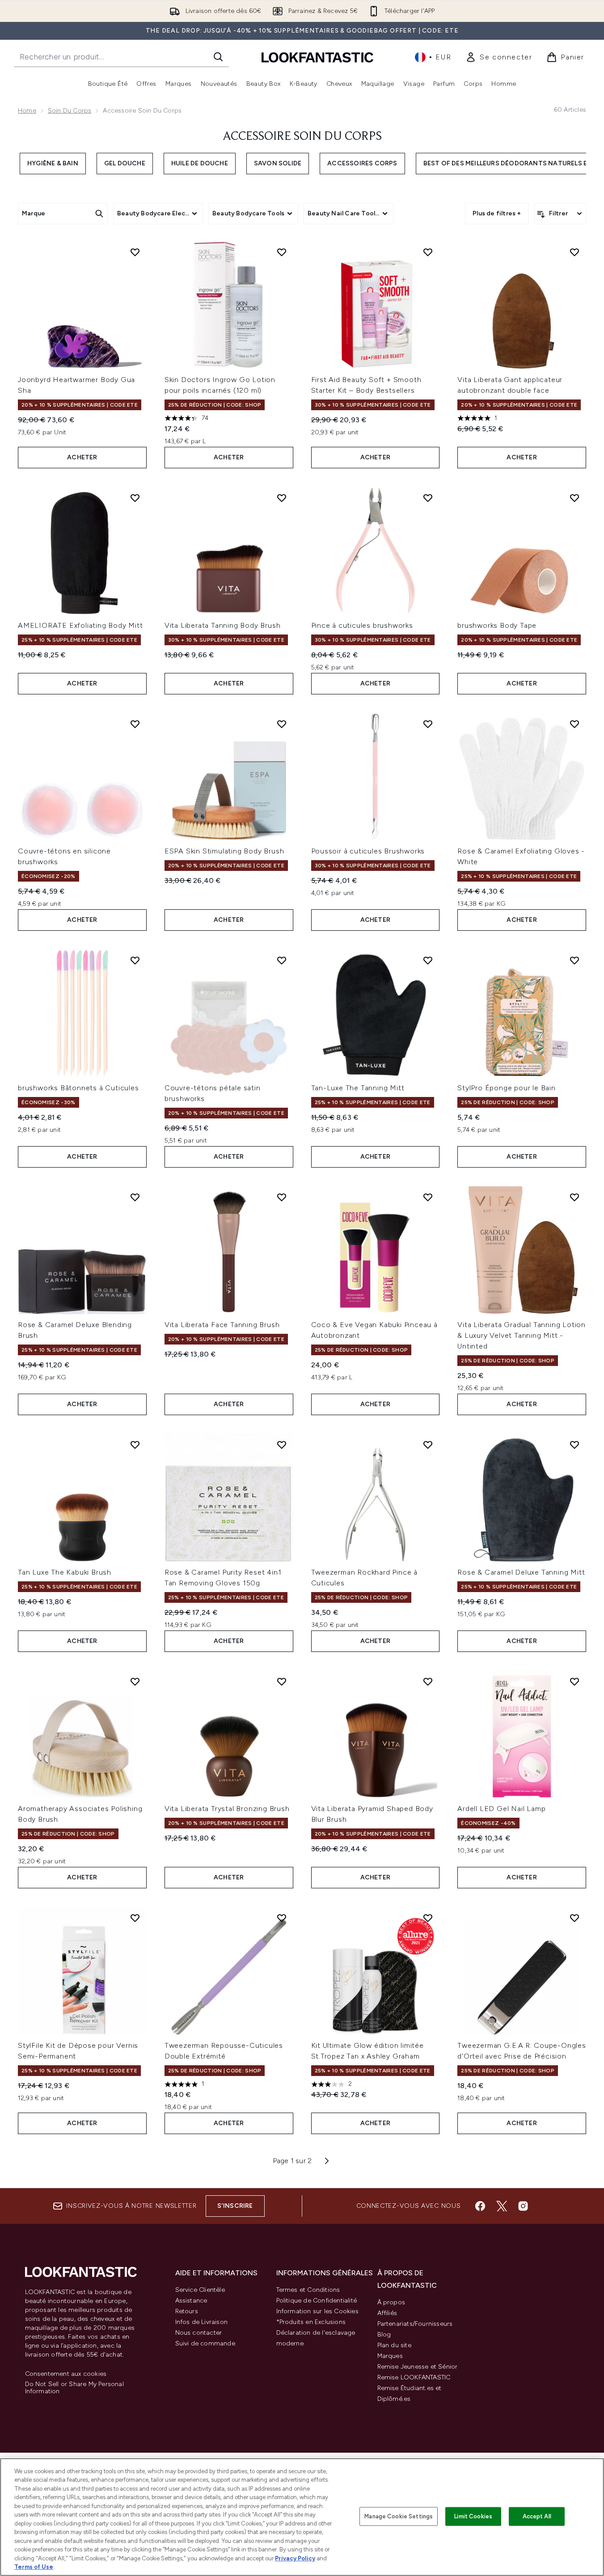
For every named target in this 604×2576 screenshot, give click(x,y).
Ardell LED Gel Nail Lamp (501, 1809)
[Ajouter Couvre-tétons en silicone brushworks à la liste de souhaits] (135, 724)
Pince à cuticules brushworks (362, 625)
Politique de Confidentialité (317, 2301)
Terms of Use (34, 2567)
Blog (384, 2334)
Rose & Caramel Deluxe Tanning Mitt (521, 1572)
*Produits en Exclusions (311, 2322)
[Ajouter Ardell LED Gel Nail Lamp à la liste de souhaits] (574, 1681)
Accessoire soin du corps (302, 137)
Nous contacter (199, 2333)
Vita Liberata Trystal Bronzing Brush (227, 1809)
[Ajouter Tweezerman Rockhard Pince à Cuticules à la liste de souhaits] (428, 1445)
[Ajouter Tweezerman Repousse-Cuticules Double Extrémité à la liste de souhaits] (282, 1918)
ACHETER (82, 457)
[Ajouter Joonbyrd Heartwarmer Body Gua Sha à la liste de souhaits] (135, 252)
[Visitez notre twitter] (502, 2206)
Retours (187, 2311)
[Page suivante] (327, 2161)
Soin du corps (70, 111)
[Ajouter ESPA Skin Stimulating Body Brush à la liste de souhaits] (282, 724)
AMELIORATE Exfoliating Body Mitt (80, 625)
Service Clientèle (200, 2290)
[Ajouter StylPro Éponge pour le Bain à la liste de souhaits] (574, 960)
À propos (391, 2302)
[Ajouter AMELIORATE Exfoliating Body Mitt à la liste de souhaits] (135, 498)
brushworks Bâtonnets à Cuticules (78, 1088)
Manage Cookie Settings (399, 2516)
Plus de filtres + (497, 213)
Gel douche (125, 163)
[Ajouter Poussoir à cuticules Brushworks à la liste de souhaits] (428, 724)
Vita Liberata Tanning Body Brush (223, 625)
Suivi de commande (205, 2343)
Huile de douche (200, 163)
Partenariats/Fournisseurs (415, 2324)
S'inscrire (235, 2206)
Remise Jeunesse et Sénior (418, 2367)
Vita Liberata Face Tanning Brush (222, 1325)
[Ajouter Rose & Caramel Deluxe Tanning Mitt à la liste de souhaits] (574, 1445)
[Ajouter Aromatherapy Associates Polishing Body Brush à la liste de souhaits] (135, 1681)
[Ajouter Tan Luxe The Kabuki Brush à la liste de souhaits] (135, 1445)
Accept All (537, 2516)
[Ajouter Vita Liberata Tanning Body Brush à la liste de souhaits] (282, 498)
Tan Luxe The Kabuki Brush (65, 1572)
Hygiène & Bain (53, 163)
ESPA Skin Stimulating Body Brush (224, 851)
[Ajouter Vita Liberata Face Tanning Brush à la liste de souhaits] (282, 1197)
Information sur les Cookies (317, 2311)
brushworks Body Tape (497, 625)
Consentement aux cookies (66, 2374)
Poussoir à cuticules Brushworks (368, 851)
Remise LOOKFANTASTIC (414, 2377)
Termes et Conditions (308, 2290)
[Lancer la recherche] (218, 57)
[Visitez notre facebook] (480, 2206)
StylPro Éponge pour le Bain (507, 1088)
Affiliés (387, 2313)
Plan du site (394, 2345)
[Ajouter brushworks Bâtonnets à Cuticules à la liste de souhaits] (135, 960)
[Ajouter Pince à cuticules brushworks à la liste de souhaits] (428, 498)
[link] (499, 57)
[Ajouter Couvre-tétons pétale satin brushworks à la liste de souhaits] (282, 960)
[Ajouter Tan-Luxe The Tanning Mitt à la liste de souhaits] (428, 960)
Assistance (191, 2301)
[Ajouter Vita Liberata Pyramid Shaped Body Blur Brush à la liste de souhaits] (428, 1681)
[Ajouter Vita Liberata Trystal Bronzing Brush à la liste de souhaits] (282, 1681)
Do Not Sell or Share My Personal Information (74, 2388)
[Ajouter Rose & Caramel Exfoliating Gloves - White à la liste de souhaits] (574, 724)
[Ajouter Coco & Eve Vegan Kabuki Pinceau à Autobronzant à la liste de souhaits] (428, 1197)
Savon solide (278, 163)
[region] (302, 2517)
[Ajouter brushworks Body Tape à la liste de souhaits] (574, 498)
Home (27, 111)
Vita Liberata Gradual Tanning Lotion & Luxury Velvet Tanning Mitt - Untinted (522, 1335)
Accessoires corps (362, 163)
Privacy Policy (295, 2558)
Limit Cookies (473, 2516)
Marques (390, 2356)
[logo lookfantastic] (317, 57)
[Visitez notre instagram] (523, 2206)
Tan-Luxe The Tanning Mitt (358, 1088)
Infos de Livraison (202, 2322)
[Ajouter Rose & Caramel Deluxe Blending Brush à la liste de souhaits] (135, 1197)
